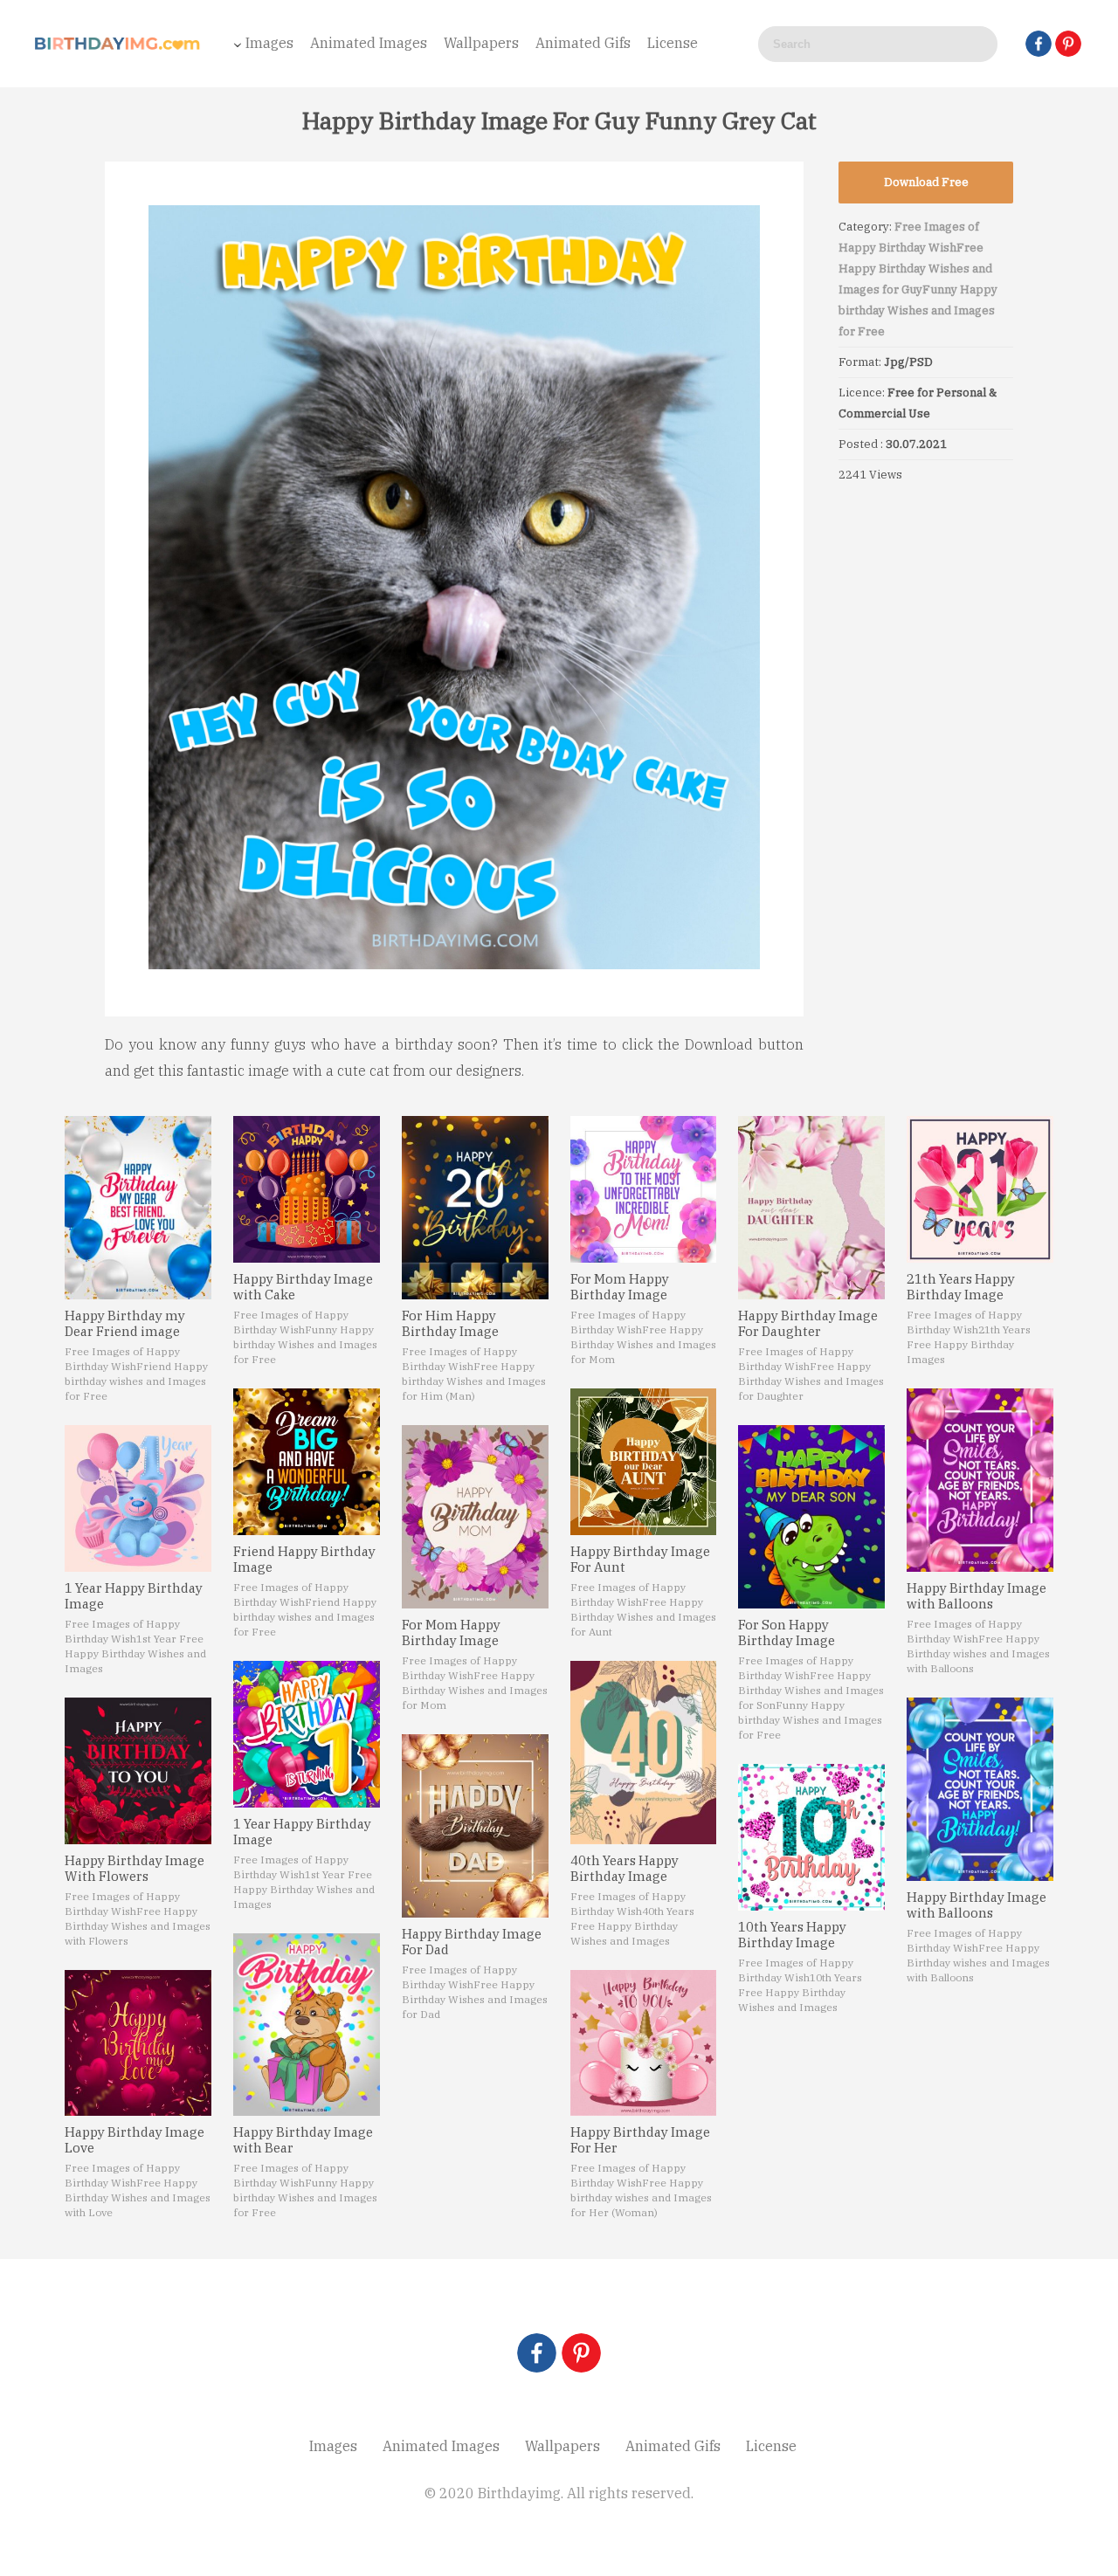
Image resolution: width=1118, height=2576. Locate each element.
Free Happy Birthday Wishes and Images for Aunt (643, 1617)
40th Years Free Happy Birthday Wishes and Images (632, 1926)
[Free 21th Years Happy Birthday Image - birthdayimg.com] (980, 1189)
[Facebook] (1039, 44)
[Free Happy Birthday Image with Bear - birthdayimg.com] (307, 2025)
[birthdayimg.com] (118, 44)
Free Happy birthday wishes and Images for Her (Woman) (641, 2197)
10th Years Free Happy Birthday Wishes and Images (800, 1992)
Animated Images (369, 43)
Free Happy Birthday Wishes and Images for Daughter (811, 1381)
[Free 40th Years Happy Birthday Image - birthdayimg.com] (644, 1753)
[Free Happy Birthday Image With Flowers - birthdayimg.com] (138, 1771)
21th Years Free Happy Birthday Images (969, 1344)
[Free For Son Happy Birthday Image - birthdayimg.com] (811, 1517)
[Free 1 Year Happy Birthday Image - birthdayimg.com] (138, 1498)
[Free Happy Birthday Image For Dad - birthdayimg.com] (475, 1826)
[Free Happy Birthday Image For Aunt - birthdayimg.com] (644, 1462)
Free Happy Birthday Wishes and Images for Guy (915, 269)
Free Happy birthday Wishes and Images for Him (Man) (474, 1381)
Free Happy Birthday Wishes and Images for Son (811, 1690)
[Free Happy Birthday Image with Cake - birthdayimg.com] (307, 1189)
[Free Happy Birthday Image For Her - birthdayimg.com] (644, 2043)
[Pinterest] (1068, 44)
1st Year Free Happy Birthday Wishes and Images (135, 1653)
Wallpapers (481, 43)
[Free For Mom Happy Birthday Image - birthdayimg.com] (475, 1517)
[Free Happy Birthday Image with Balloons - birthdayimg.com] (980, 1480)
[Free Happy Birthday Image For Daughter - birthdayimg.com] (811, 1208)
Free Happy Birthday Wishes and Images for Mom (475, 1690)
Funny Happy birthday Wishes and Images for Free (918, 310)
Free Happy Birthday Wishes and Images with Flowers (138, 1926)
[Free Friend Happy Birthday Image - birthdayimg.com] (307, 1462)
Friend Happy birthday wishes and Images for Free (136, 1381)
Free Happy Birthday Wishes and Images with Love (138, 2197)
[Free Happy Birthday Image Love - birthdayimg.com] (138, 2043)
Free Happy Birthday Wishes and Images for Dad (475, 1999)
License (673, 43)
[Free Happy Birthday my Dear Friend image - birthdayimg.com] (138, 1208)
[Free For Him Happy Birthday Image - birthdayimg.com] (475, 1208)
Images (269, 43)
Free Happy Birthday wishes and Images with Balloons (978, 1653)
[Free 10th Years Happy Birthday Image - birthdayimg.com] (811, 1837)
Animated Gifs (583, 43)
